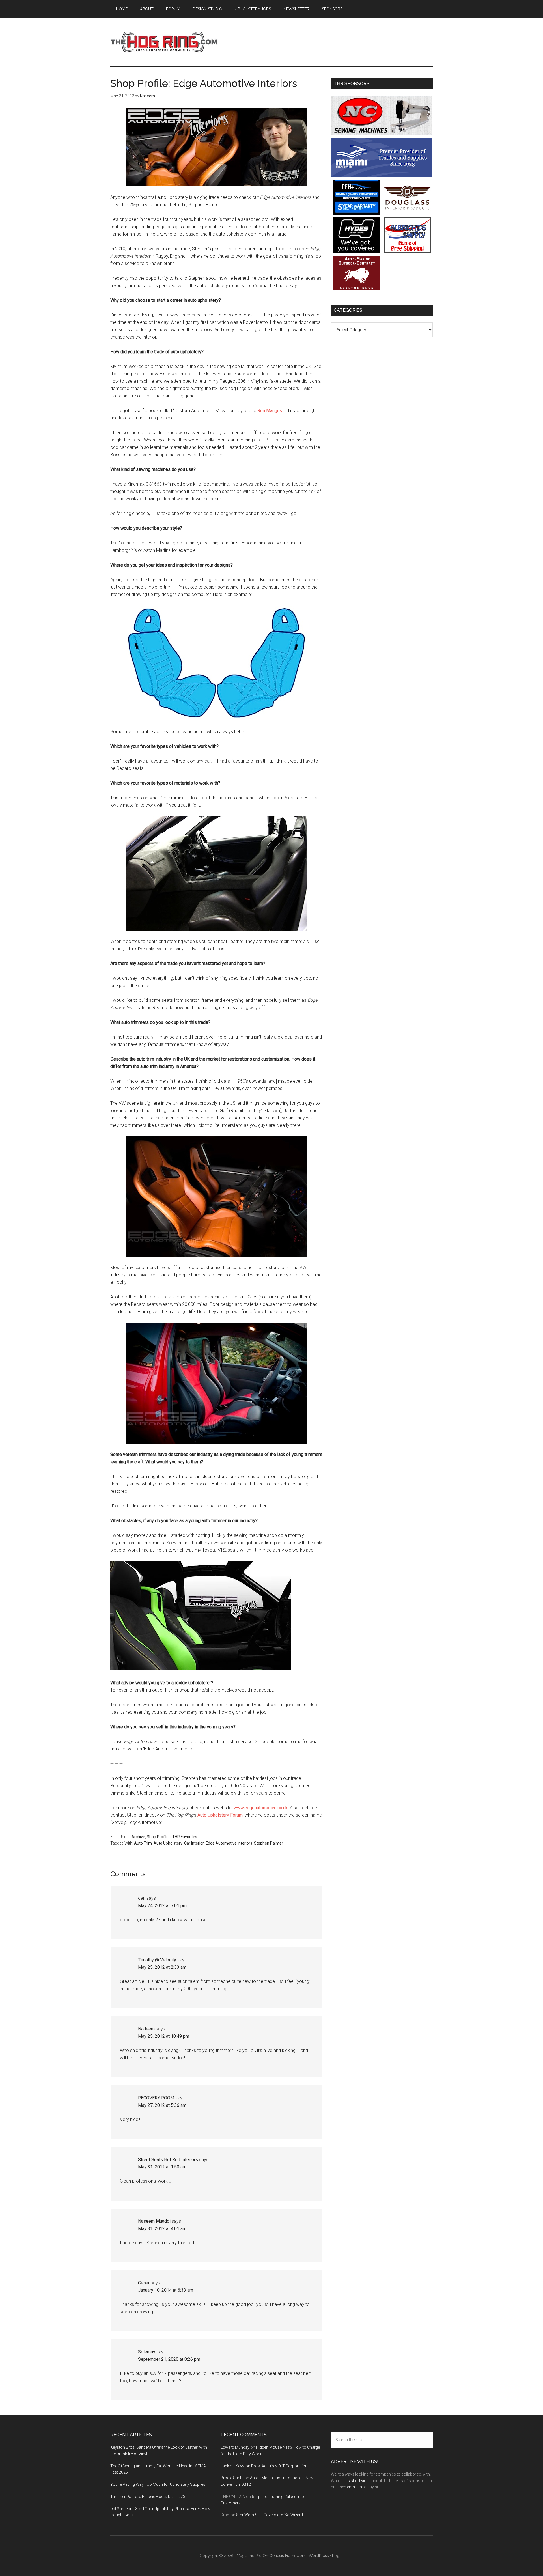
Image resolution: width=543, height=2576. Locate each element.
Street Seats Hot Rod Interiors (168, 2160)
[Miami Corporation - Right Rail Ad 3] (382, 176)
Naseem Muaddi (154, 2221)
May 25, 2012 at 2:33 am (162, 1967)
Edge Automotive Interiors (229, 1843)
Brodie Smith (232, 2478)
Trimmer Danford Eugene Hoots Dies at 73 (148, 2497)
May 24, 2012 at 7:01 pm (162, 1906)
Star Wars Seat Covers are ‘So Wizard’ (270, 2515)
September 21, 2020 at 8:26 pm (169, 2359)
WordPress (319, 2556)
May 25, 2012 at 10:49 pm (164, 2036)
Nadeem (146, 2029)
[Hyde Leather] (356, 251)
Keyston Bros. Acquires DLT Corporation (271, 2466)
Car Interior (194, 1843)
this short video (357, 2481)
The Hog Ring (164, 42)
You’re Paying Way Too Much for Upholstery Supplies (158, 2484)
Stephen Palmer (269, 1843)
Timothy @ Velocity (157, 1960)
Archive (138, 1837)
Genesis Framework (287, 2556)
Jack (225, 2466)
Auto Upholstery (168, 1843)
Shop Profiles (159, 1837)
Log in (338, 2556)
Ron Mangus (270, 411)
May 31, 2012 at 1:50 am (162, 2167)
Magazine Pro (249, 2556)
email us (355, 2487)
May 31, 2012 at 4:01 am (162, 2229)
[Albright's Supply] (407, 251)
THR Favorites (185, 1837)
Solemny (147, 2352)
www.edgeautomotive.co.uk (261, 1808)
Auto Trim (143, 1843)
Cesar (144, 2283)
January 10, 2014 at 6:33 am (166, 2290)
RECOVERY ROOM (156, 2098)
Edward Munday (235, 2447)
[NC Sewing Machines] (382, 134)
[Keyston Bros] (356, 289)
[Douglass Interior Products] (407, 213)
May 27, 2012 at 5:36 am (162, 2105)
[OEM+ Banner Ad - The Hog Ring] (356, 213)
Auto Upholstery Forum (220, 1815)
